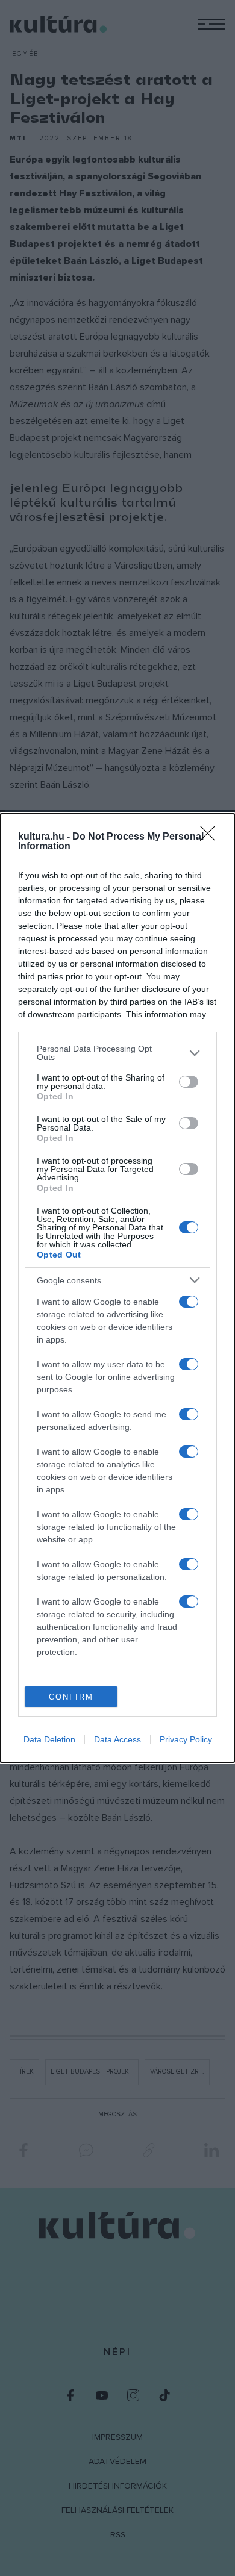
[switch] (189, 1082)
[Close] (211, 837)
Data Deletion (49, 1739)
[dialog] (117, 1288)
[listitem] (117, 1053)
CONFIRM (71, 1697)
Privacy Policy (186, 1739)
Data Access (117, 1739)
